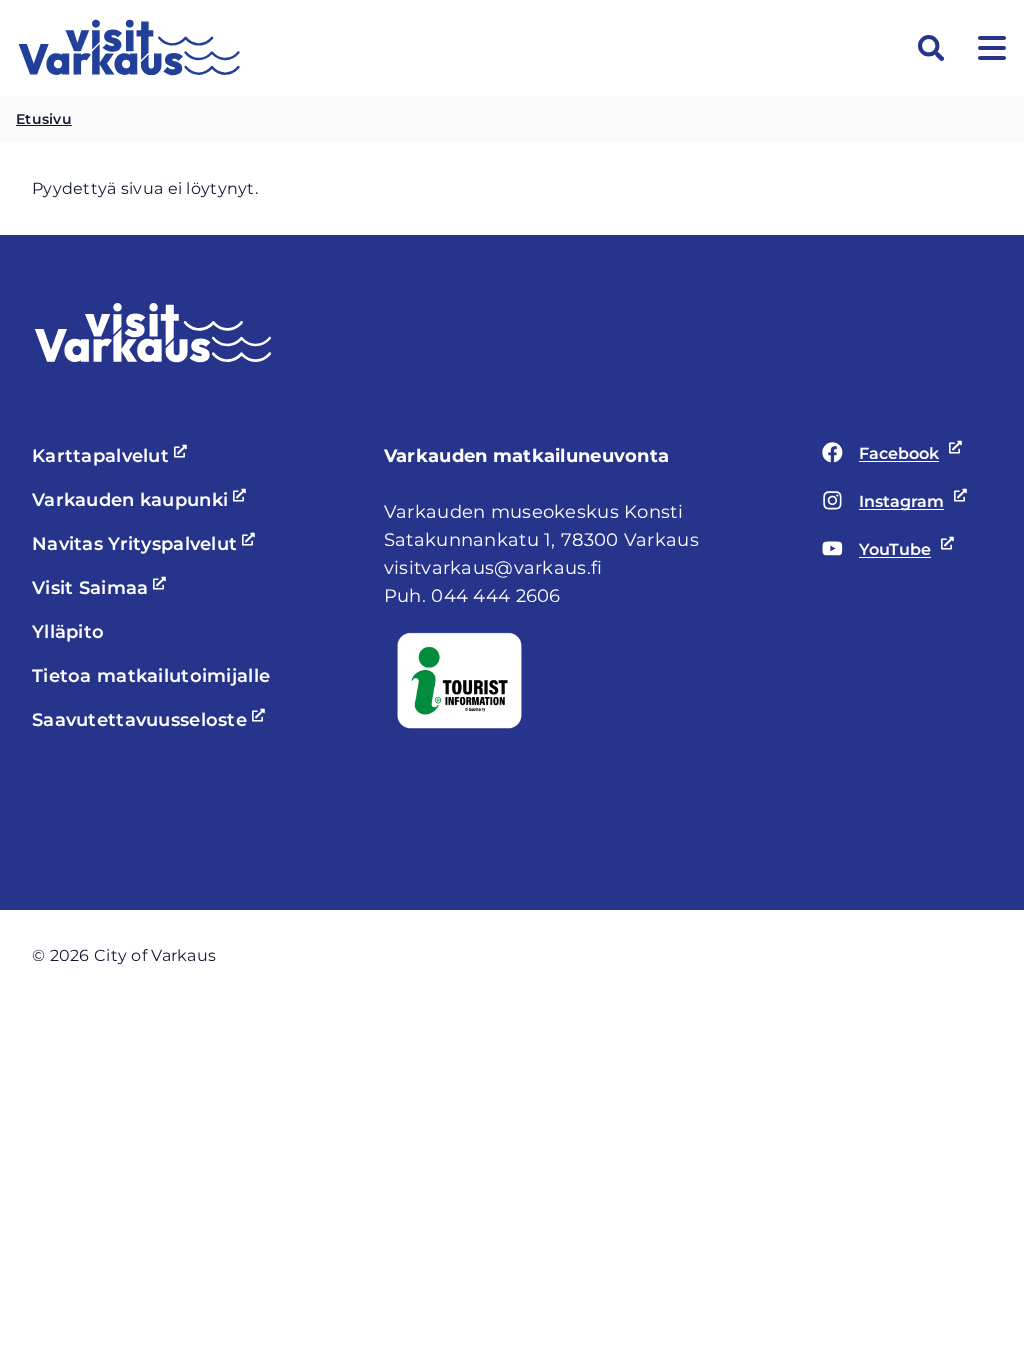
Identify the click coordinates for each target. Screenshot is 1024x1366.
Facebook (889, 455)
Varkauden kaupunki (142, 500)
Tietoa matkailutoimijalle (151, 676)
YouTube (888, 551)
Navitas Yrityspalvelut (146, 544)
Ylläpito (68, 632)
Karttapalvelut (112, 456)
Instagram (889, 503)
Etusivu (44, 119)
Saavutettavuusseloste (151, 720)
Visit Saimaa (102, 588)
